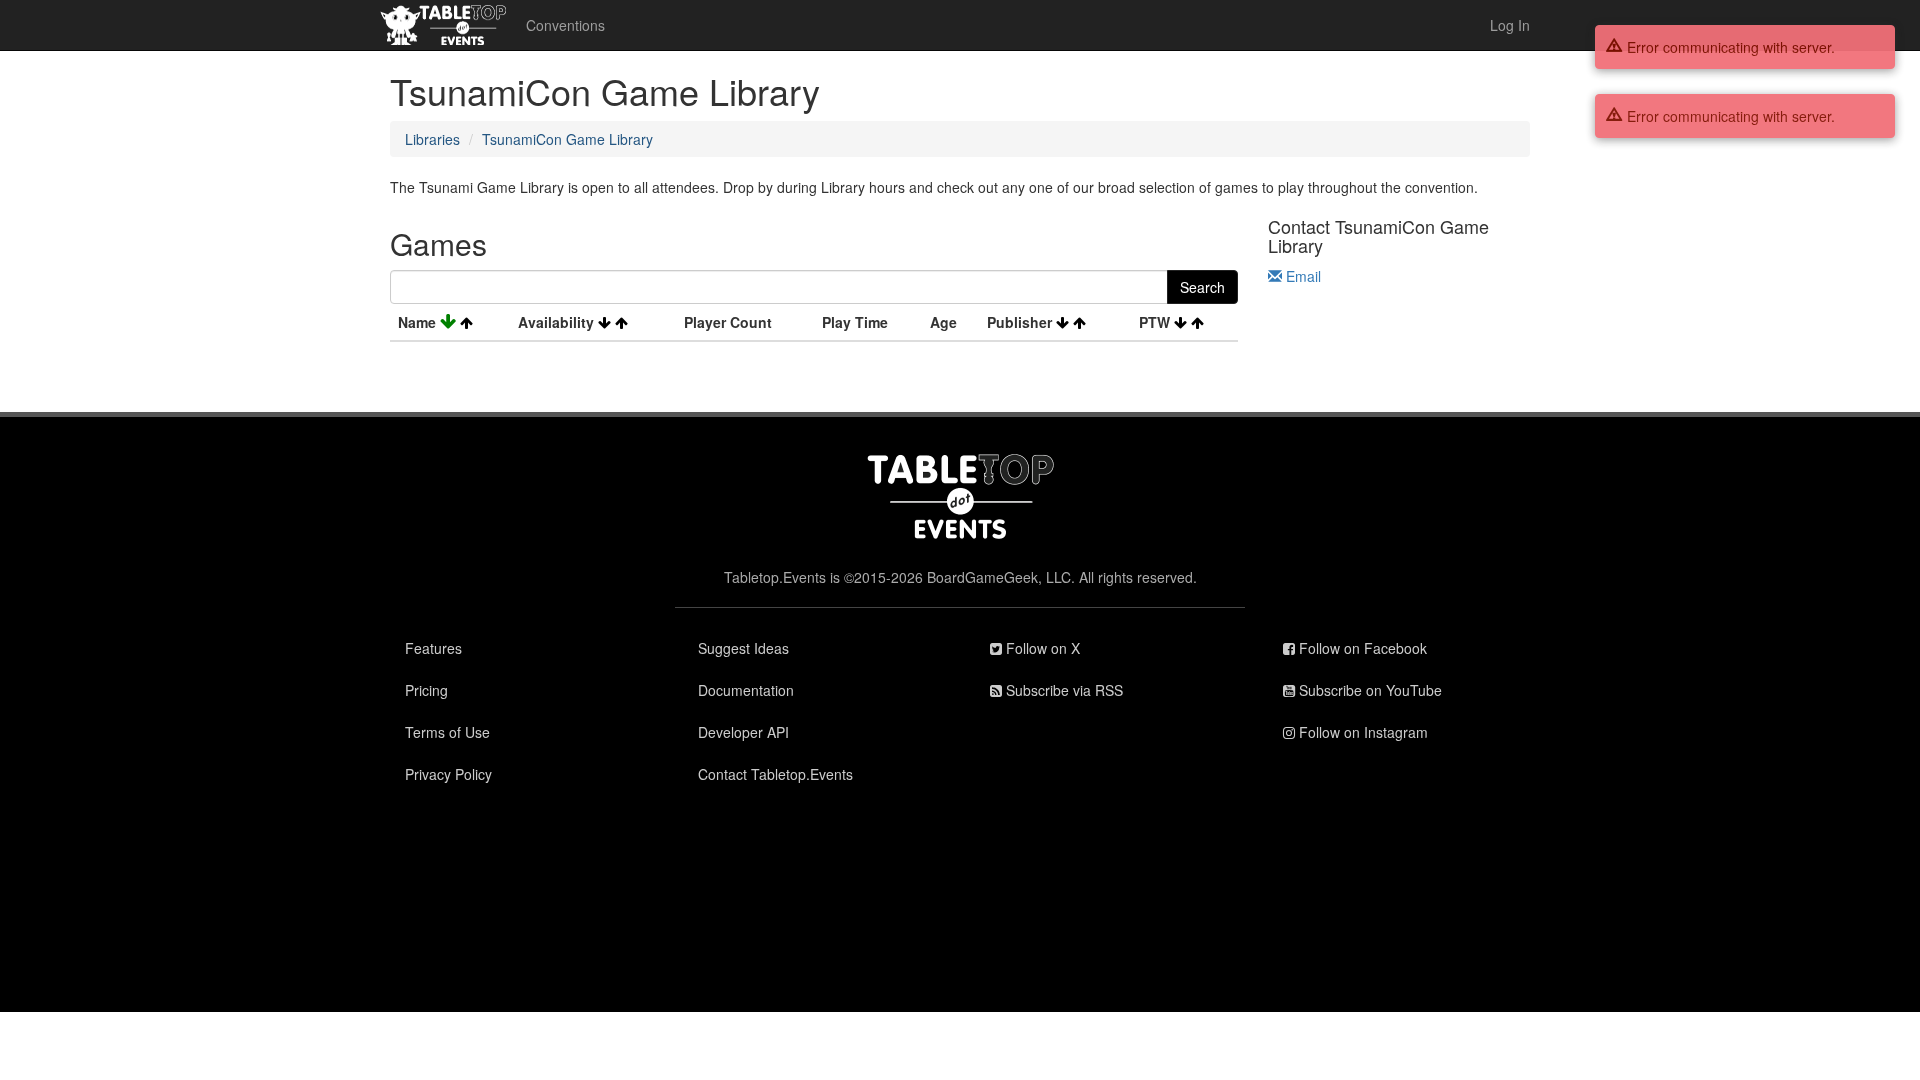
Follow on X (1041, 648)
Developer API (743, 732)
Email (1301, 276)
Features (433, 648)
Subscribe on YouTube (1368, 690)
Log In (1510, 25)
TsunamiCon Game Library (567, 139)
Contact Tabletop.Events (775, 774)
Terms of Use (447, 732)
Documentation (746, 690)
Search (1202, 287)
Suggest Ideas (743, 648)
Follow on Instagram (1361, 732)
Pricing (426, 690)
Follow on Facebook (1361, 648)
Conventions (565, 25)
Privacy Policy (448, 774)
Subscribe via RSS (1062, 690)
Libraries (432, 139)
